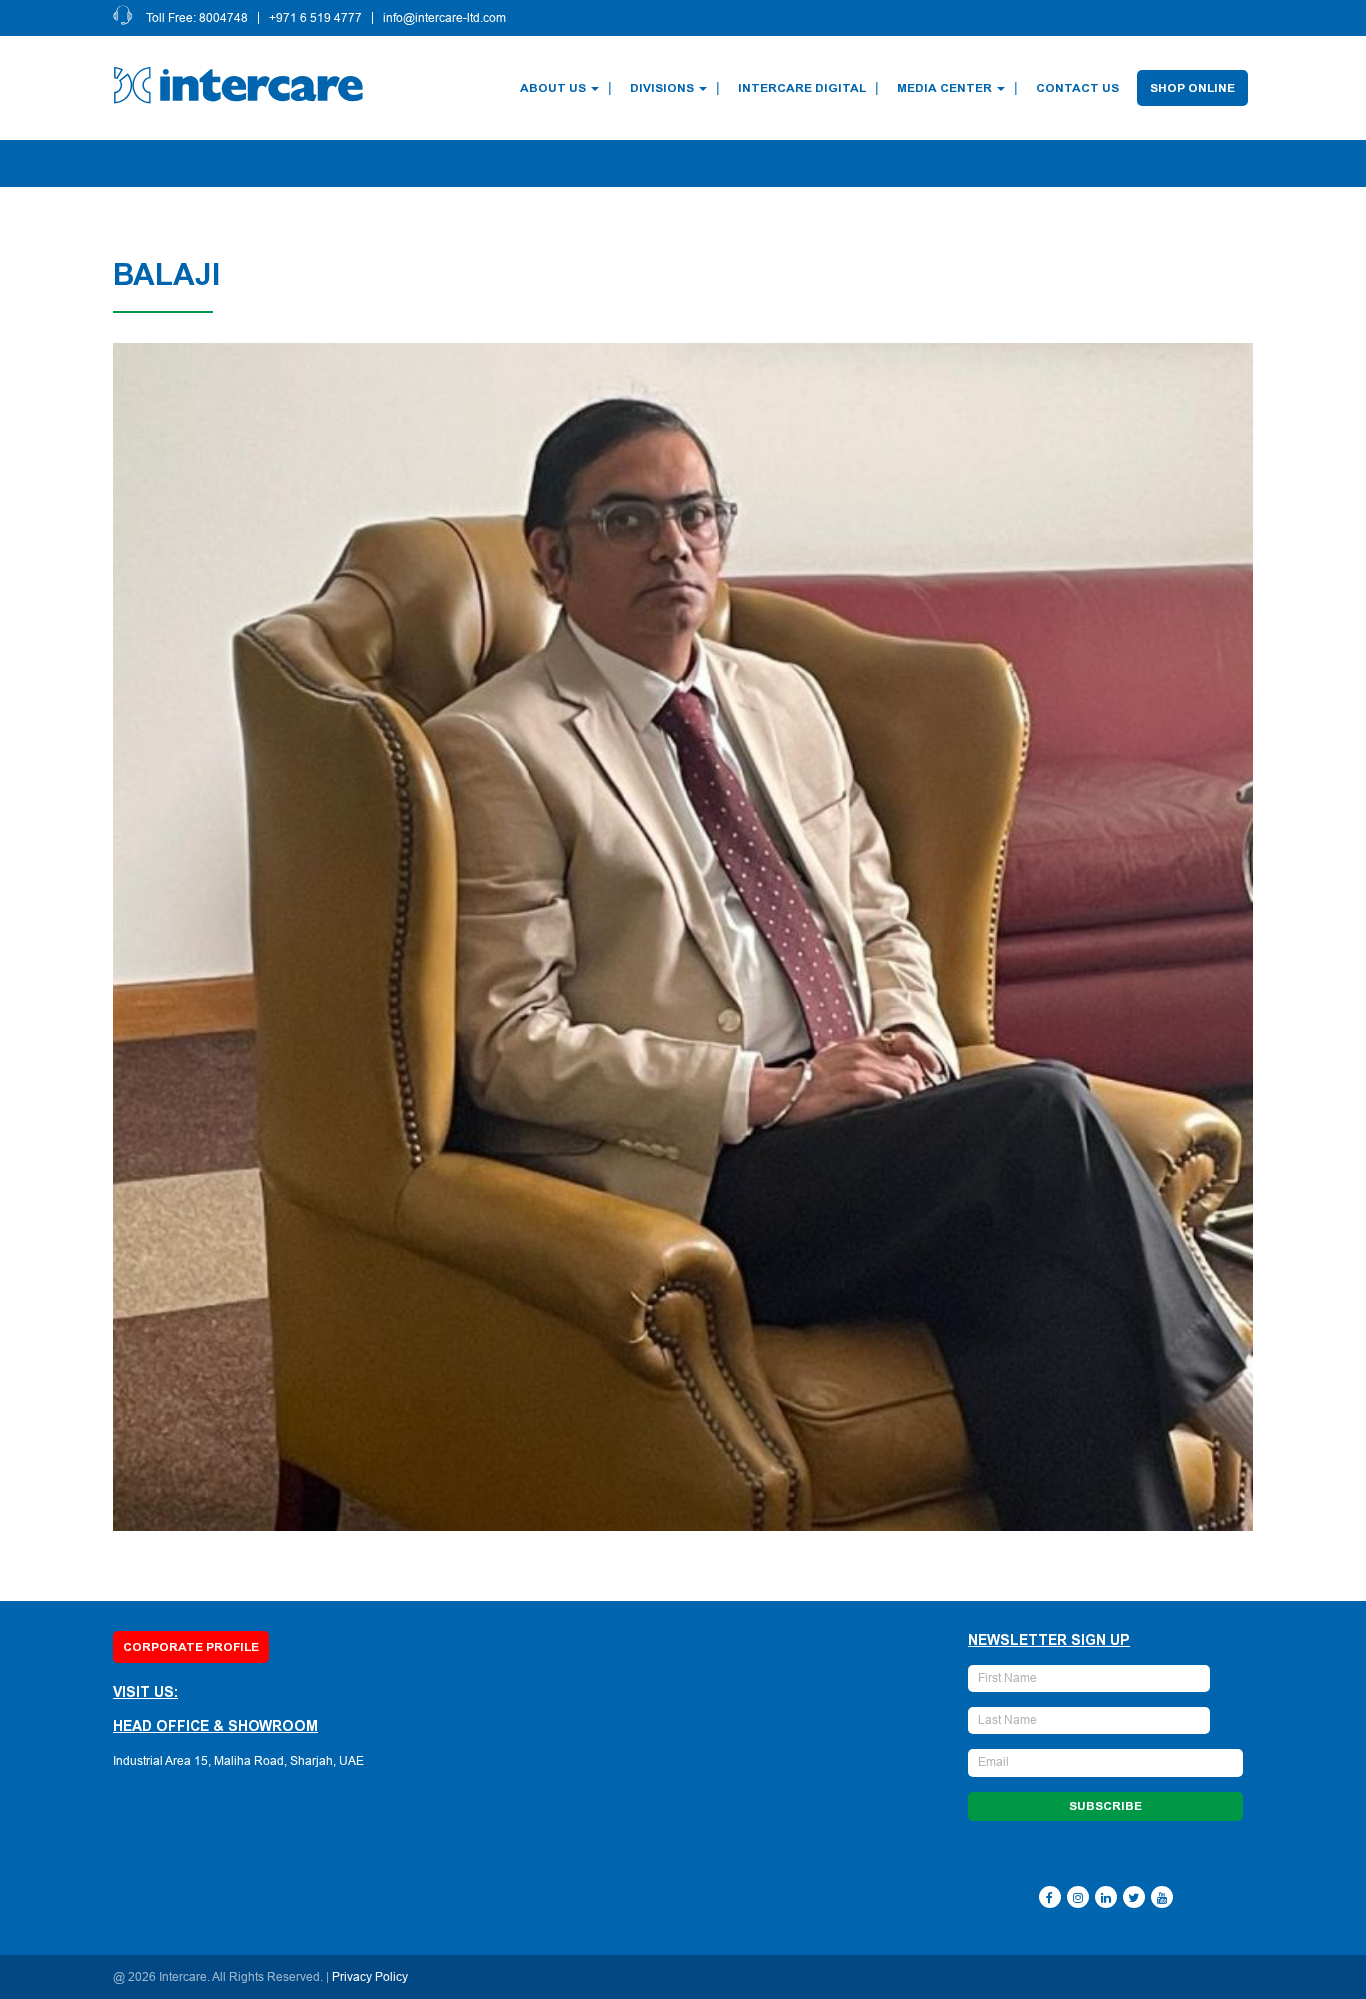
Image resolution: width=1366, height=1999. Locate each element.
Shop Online (1192, 88)
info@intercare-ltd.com (444, 18)
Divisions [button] (662, 88)
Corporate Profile (191, 1647)
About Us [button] (553, 88)
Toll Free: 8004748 (197, 18)
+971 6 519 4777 (315, 18)
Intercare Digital (802, 88)
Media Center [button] (944, 88)
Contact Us (1077, 88)
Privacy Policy (370, 1977)
